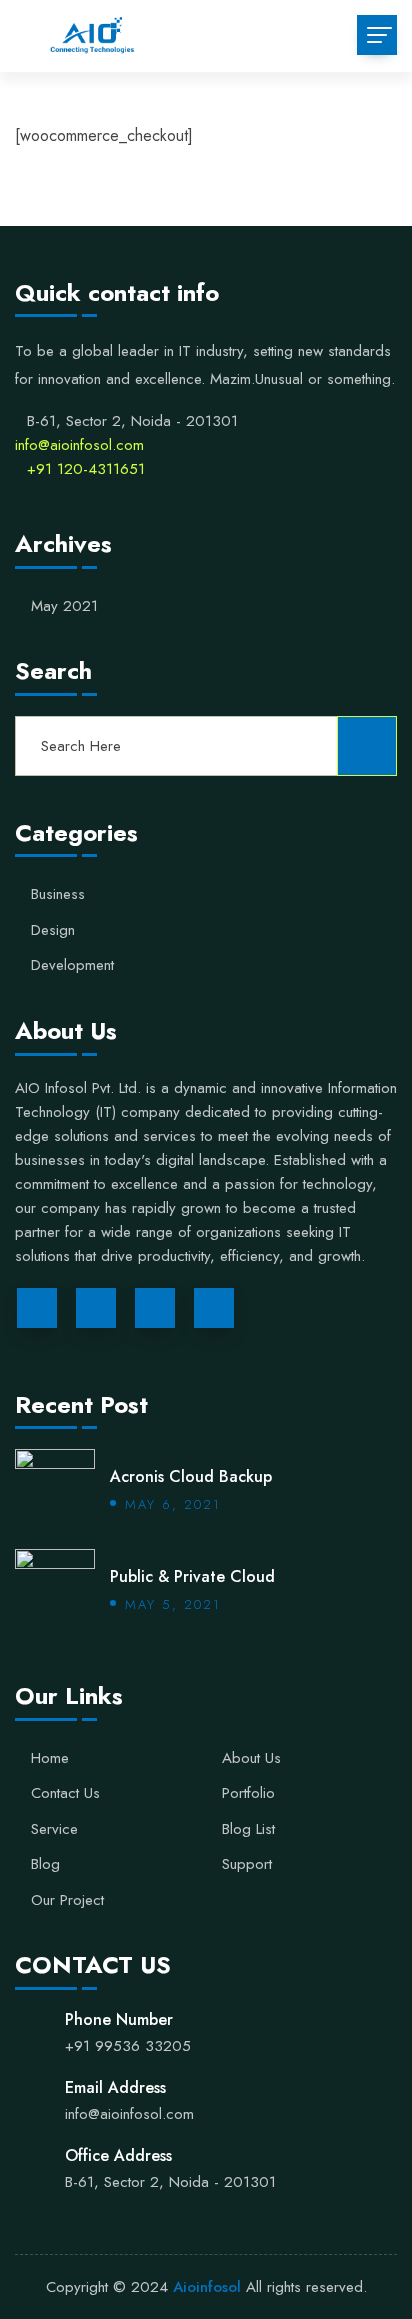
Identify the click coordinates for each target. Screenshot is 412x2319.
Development (72, 966)
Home (50, 1759)
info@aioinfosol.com (79, 445)
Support (247, 1865)
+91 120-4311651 (86, 469)
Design (53, 931)
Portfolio (248, 1794)
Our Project (67, 1901)
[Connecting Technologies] (90, 36)
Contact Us (65, 1794)
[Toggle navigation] (377, 35)
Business (58, 895)
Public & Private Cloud (192, 1576)
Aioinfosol (204, 2287)
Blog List (248, 1830)
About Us (251, 1759)
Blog (45, 1865)
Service (54, 1830)
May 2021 (64, 607)
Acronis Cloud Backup (191, 1476)
